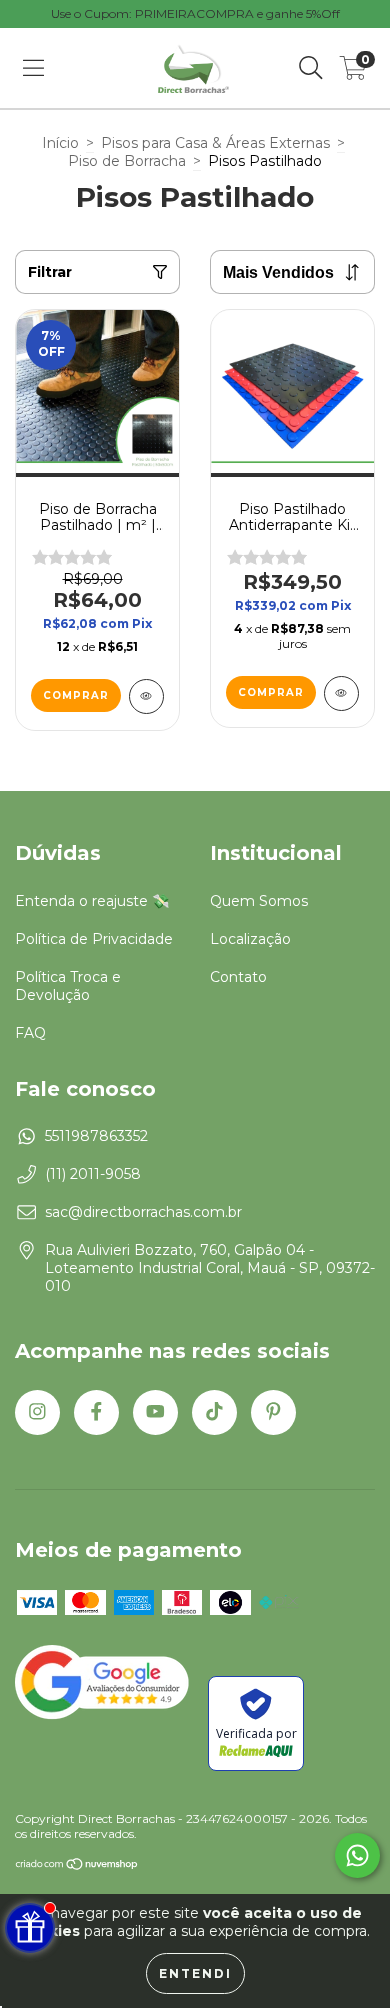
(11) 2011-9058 (93, 1174)
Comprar (76, 695)
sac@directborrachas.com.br (143, 1212)
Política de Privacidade (94, 939)
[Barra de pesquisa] (311, 68)
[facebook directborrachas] (96, 1412)
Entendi (195, 1973)
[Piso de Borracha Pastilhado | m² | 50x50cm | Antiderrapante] (146, 696)
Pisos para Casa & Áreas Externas (215, 143)
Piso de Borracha (127, 161)
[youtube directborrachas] (155, 1412)
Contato (238, 977)
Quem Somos (259, 901)
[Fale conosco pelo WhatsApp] (357, 1855)
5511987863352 (96, 1136)
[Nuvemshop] (77, 1866)
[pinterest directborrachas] (273, 1412)
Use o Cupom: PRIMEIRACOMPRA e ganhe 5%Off (195, 13)
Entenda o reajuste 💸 (92, 901)
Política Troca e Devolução (68, 986)
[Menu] (33, 68)
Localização (250, 939)
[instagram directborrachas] (37, 1412)
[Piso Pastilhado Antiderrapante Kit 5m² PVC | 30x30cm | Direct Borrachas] (341, 693)
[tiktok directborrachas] (214, 1412)
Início (60, 143)
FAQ (30, 1033)
